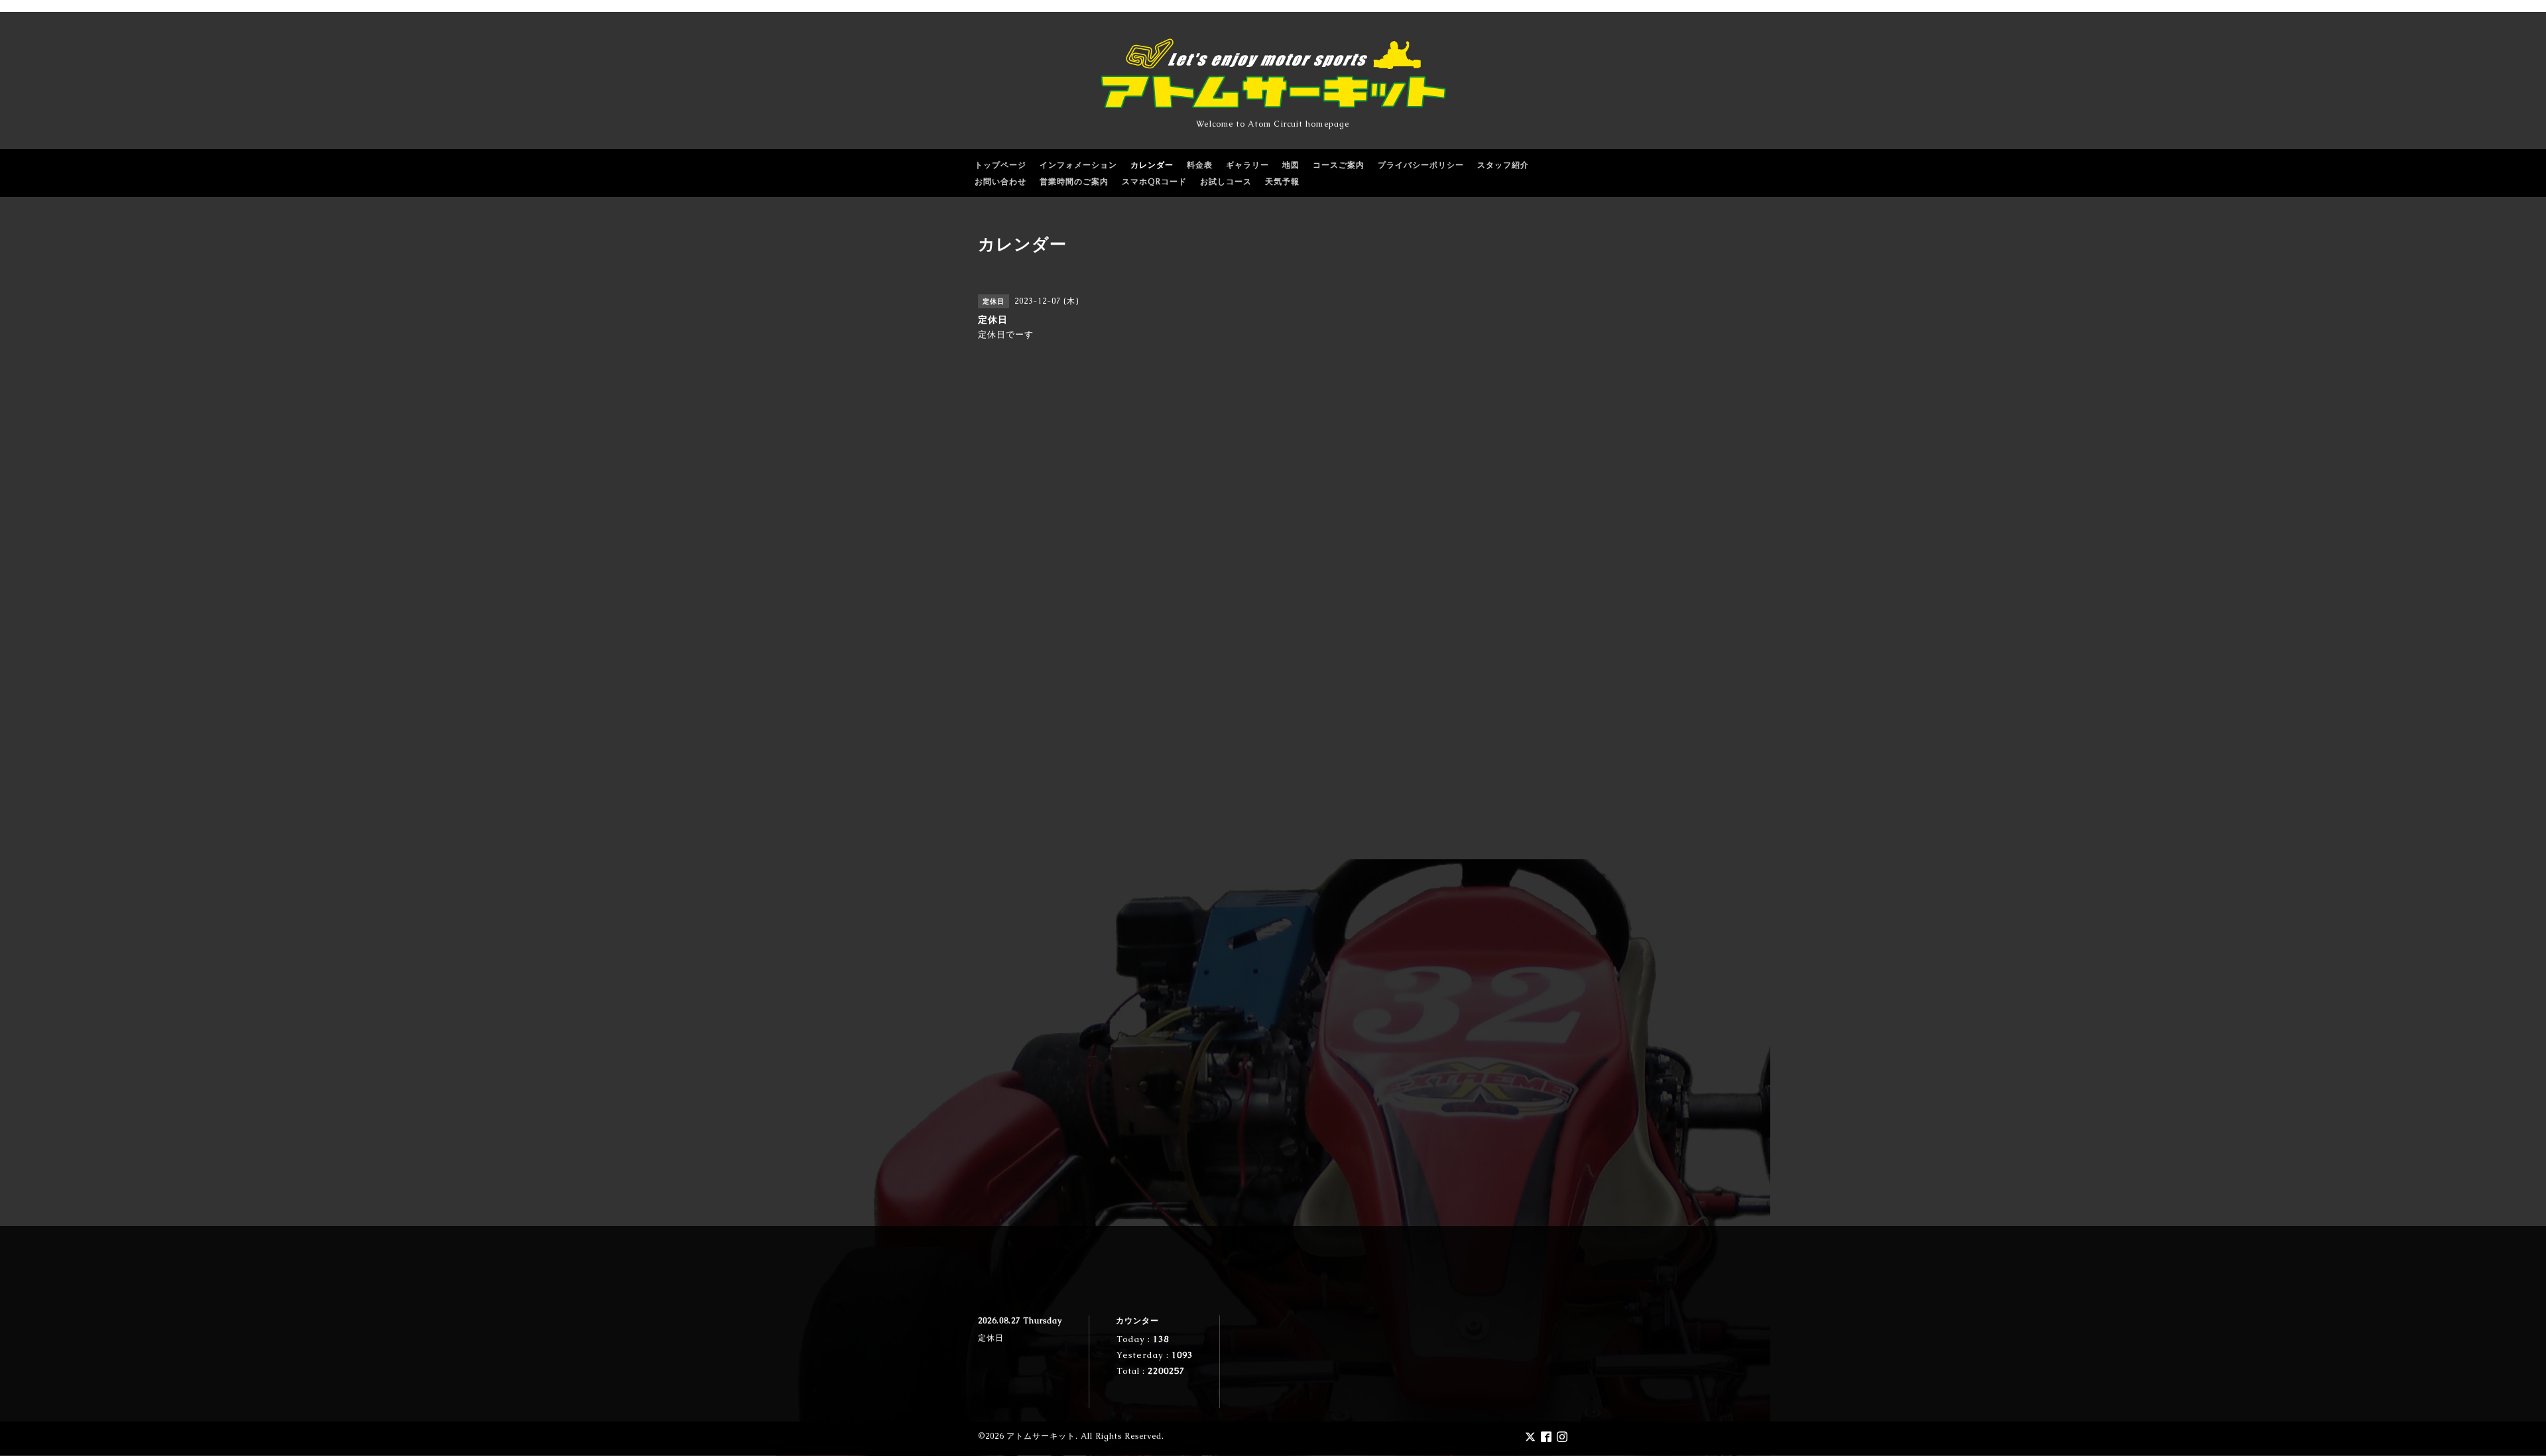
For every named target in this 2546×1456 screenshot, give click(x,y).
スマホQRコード (1154, 182)
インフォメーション (1078, 165)
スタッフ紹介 (1503, 165)
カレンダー (1152, 165)
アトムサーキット (1041, 1436)
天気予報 (1282, 182)
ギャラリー (1247, 165)
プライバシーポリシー (1421, 165)
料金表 (1200, 165)
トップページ (1000, 165)
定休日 (991, 1338)
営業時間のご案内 (1074, 182)
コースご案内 (1339, 165)
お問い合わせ (1000, 182)
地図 (1291, 165)
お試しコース (1226, 182)
